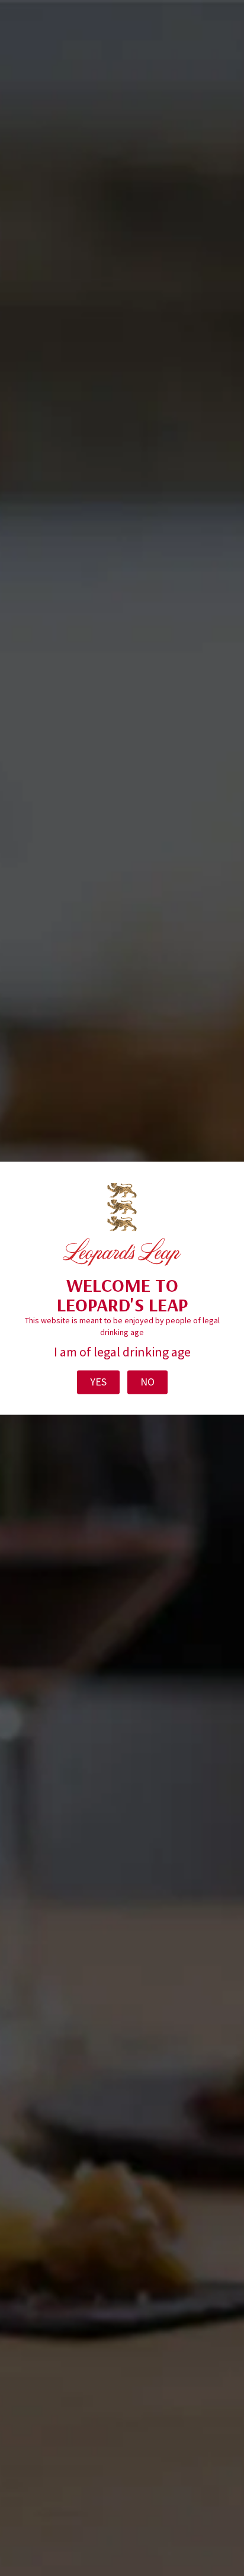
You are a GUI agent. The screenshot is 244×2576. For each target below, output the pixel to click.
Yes (98, 1382)
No (147, 1382)
